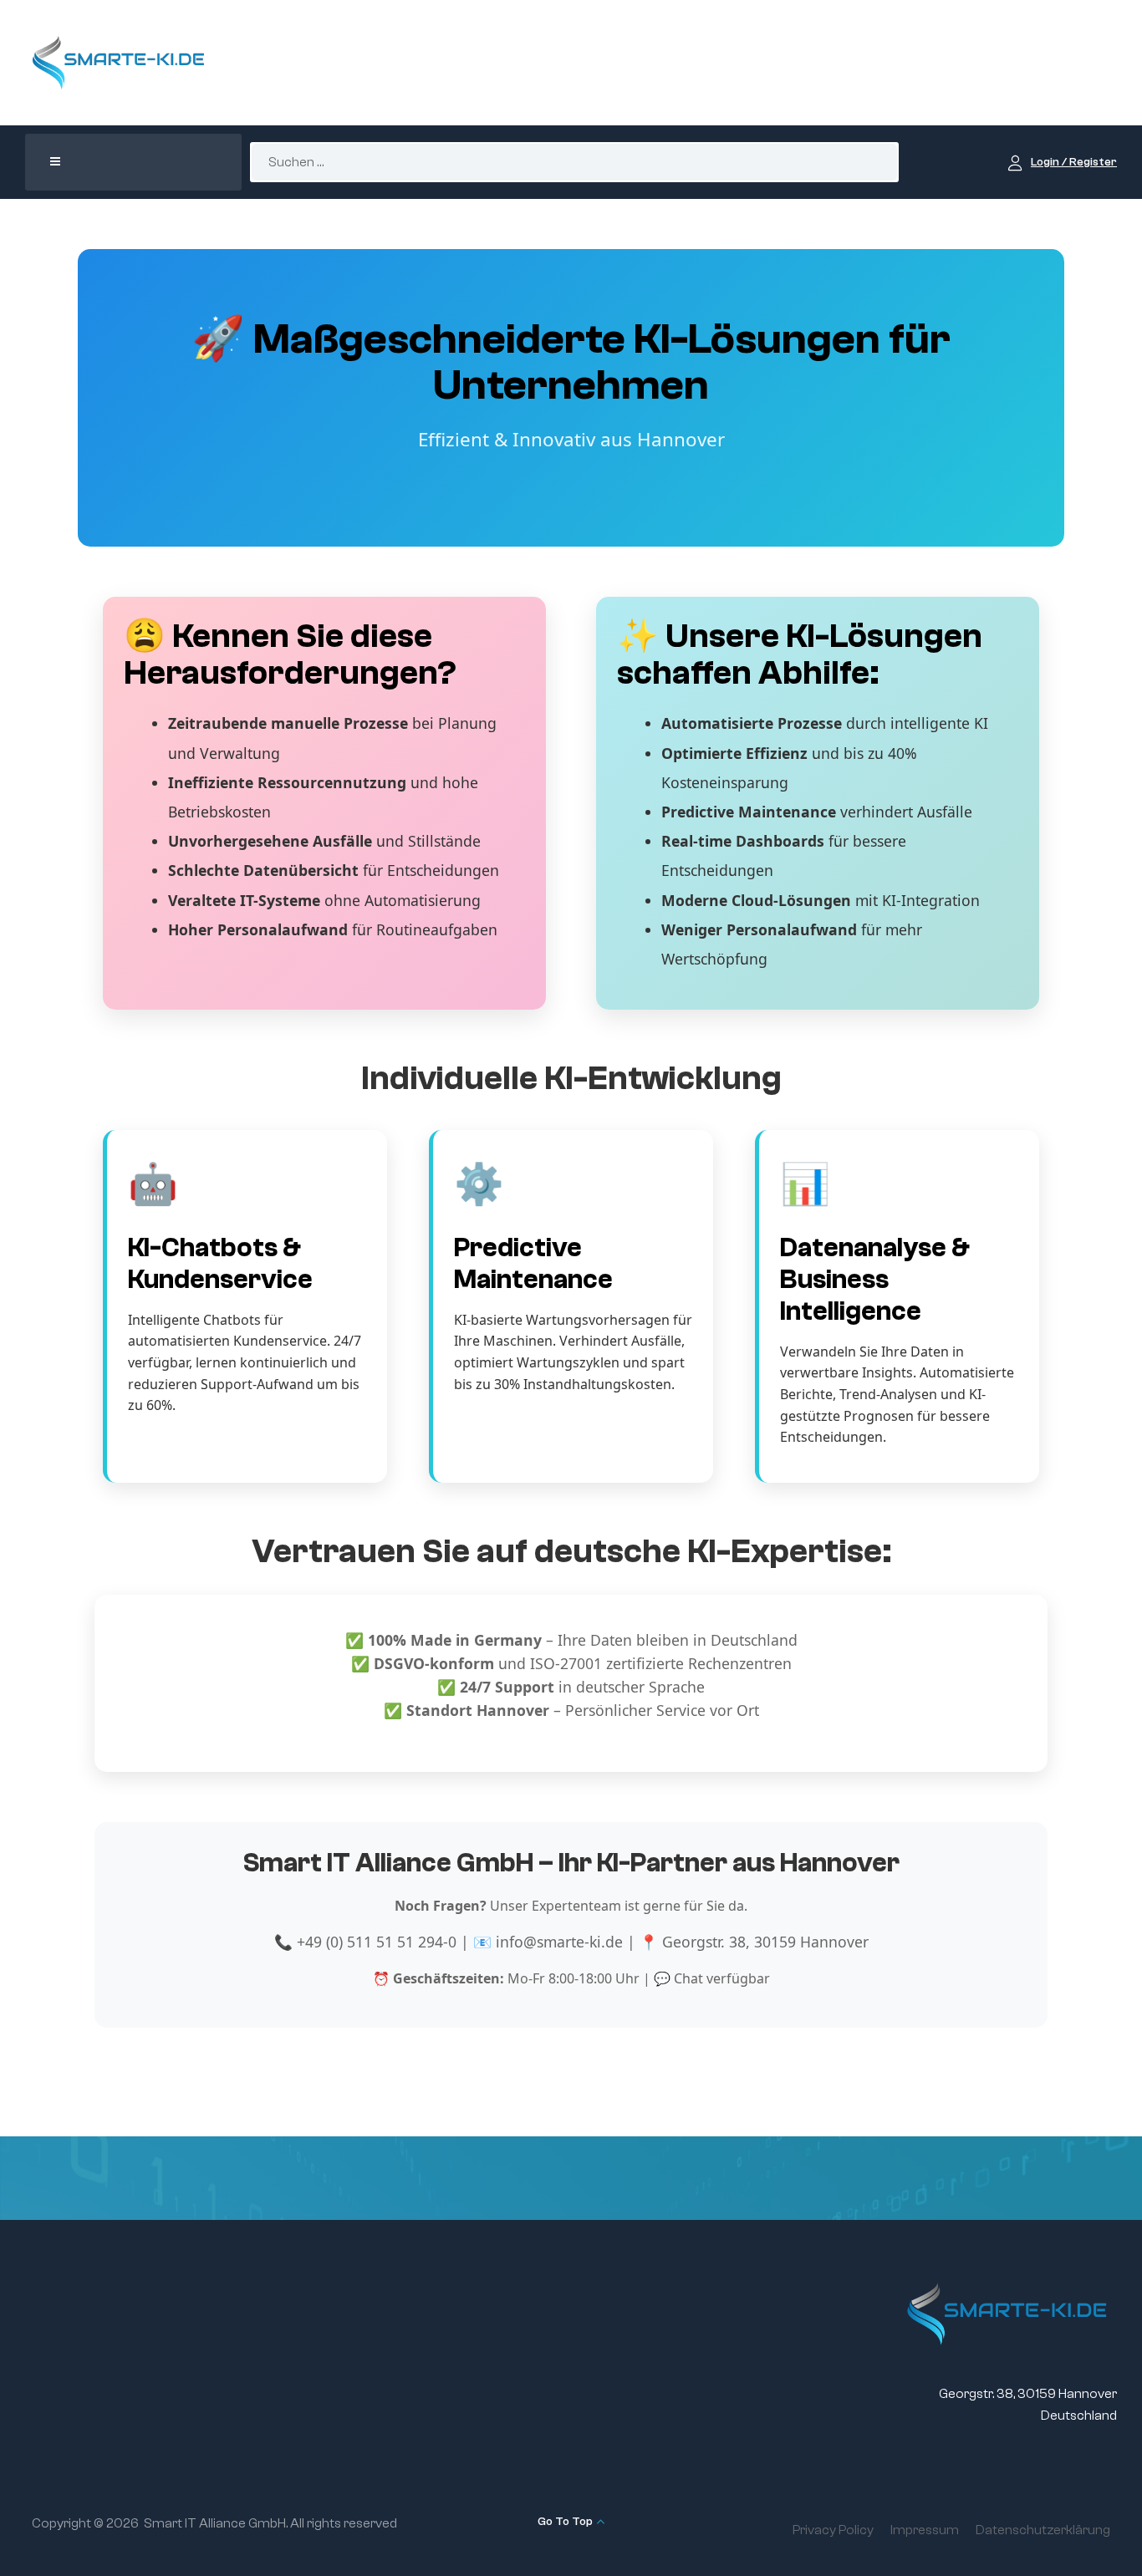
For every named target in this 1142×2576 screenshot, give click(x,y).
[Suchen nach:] (574, 162)
